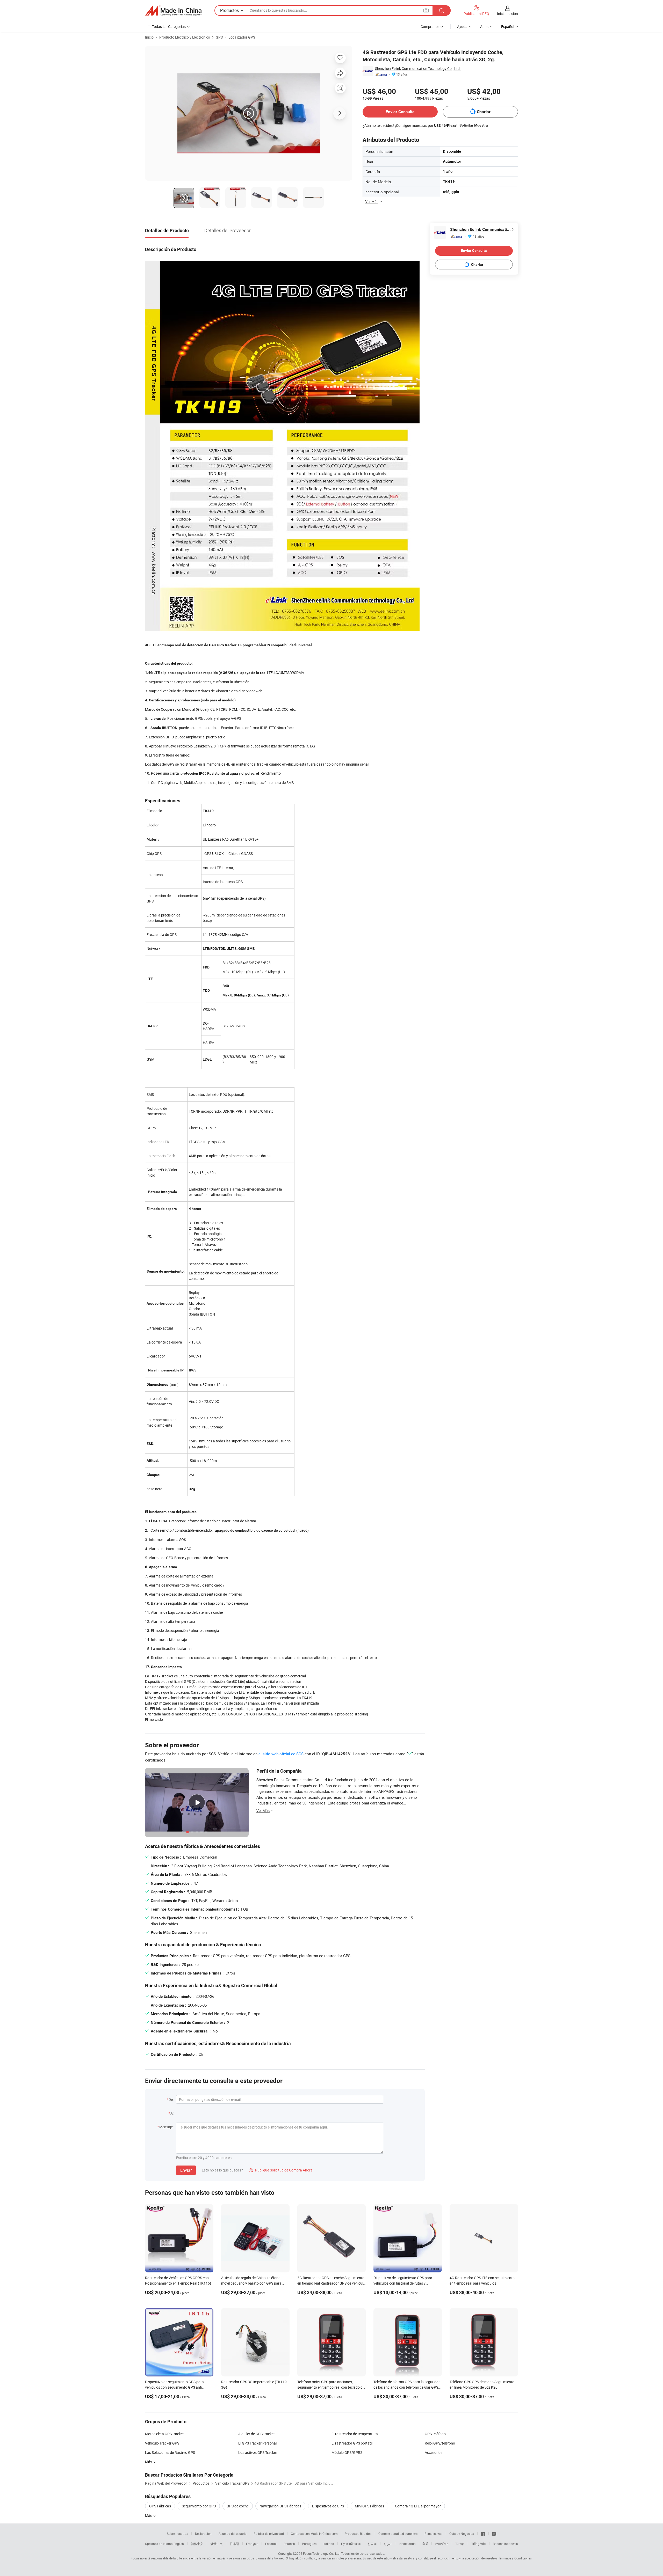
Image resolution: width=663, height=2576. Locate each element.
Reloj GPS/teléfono (440, 2443)
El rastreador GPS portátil (352, 2443)
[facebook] (483, 2534)
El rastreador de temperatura (355, 2434)
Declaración (203, 2534)
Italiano (329, 2544)
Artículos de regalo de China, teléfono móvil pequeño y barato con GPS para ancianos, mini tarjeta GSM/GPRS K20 (252, 2283)
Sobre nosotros (177, 2534)
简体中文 (197, 2544)
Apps (484, 27)
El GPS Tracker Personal (257, 2443)
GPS (219, 37)
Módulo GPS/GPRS (347, 2452)
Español (271, 2544)
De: (171, 2099)
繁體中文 (217, 2544)
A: (172, 2113)
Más (149, 2516)
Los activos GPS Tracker (258, 2452)
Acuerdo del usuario (233, 2534)
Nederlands (407, 2544)
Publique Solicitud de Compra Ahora (281, 2170)
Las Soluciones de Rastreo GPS (170, 2452)
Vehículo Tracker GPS (162, 2443)
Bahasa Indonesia (505, 2544)
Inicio (149, 37)
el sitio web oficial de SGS (281, 1754)
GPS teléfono (435, 2434)
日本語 (234, 2544)
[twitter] (494, 2534)
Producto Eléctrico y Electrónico (185, 37)
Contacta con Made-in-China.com (314, 2534)
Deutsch (289, 2544)
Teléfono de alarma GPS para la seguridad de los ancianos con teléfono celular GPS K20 (407, 2387)
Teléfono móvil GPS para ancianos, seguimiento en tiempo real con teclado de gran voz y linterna (331, 2387)
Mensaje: (166, 2127)
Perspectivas (433, 2534)
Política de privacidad (269, 2534)
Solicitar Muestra (474, 125)
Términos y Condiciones (515, 2558)
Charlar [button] (484, 112)
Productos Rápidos (358, 2534)
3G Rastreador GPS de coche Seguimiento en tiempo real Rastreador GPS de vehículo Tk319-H (331, 2283)
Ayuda (462, 27)
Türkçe (460, 2544)
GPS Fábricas (160, 2506)
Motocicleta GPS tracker (164, 2434)
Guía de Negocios (462, 2534)
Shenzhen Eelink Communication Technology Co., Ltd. (418, 68)
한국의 (372, 2544)
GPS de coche (238, 2506)
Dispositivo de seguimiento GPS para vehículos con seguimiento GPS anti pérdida (174, 2387)
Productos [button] (229, 10)
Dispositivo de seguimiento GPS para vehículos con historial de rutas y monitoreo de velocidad (403, 2283)
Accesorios (434, 2452)
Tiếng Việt (479, 2544)
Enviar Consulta (400, 112)
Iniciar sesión (507, 14)
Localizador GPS (242, 37)
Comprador (430, 27)
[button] (426, 10)
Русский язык (351, 2544)
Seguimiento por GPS (199, 2506)
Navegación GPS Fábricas (280, 2506)
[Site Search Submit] (442, 10)
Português (309, 2544)
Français (252, 2544)
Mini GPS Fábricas (369, 2506)
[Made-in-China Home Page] (173, 11)
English (179, 2544)
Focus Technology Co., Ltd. (322, 2553)
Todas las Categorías (169, 27)
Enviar (186, 2170)
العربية (388, 2544)
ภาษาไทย (442, 2544)
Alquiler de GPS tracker (257, 2434)
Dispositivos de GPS (328, 2506)
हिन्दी (425, 2544)
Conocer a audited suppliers (398, 2534)
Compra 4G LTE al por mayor (418, 2506)
